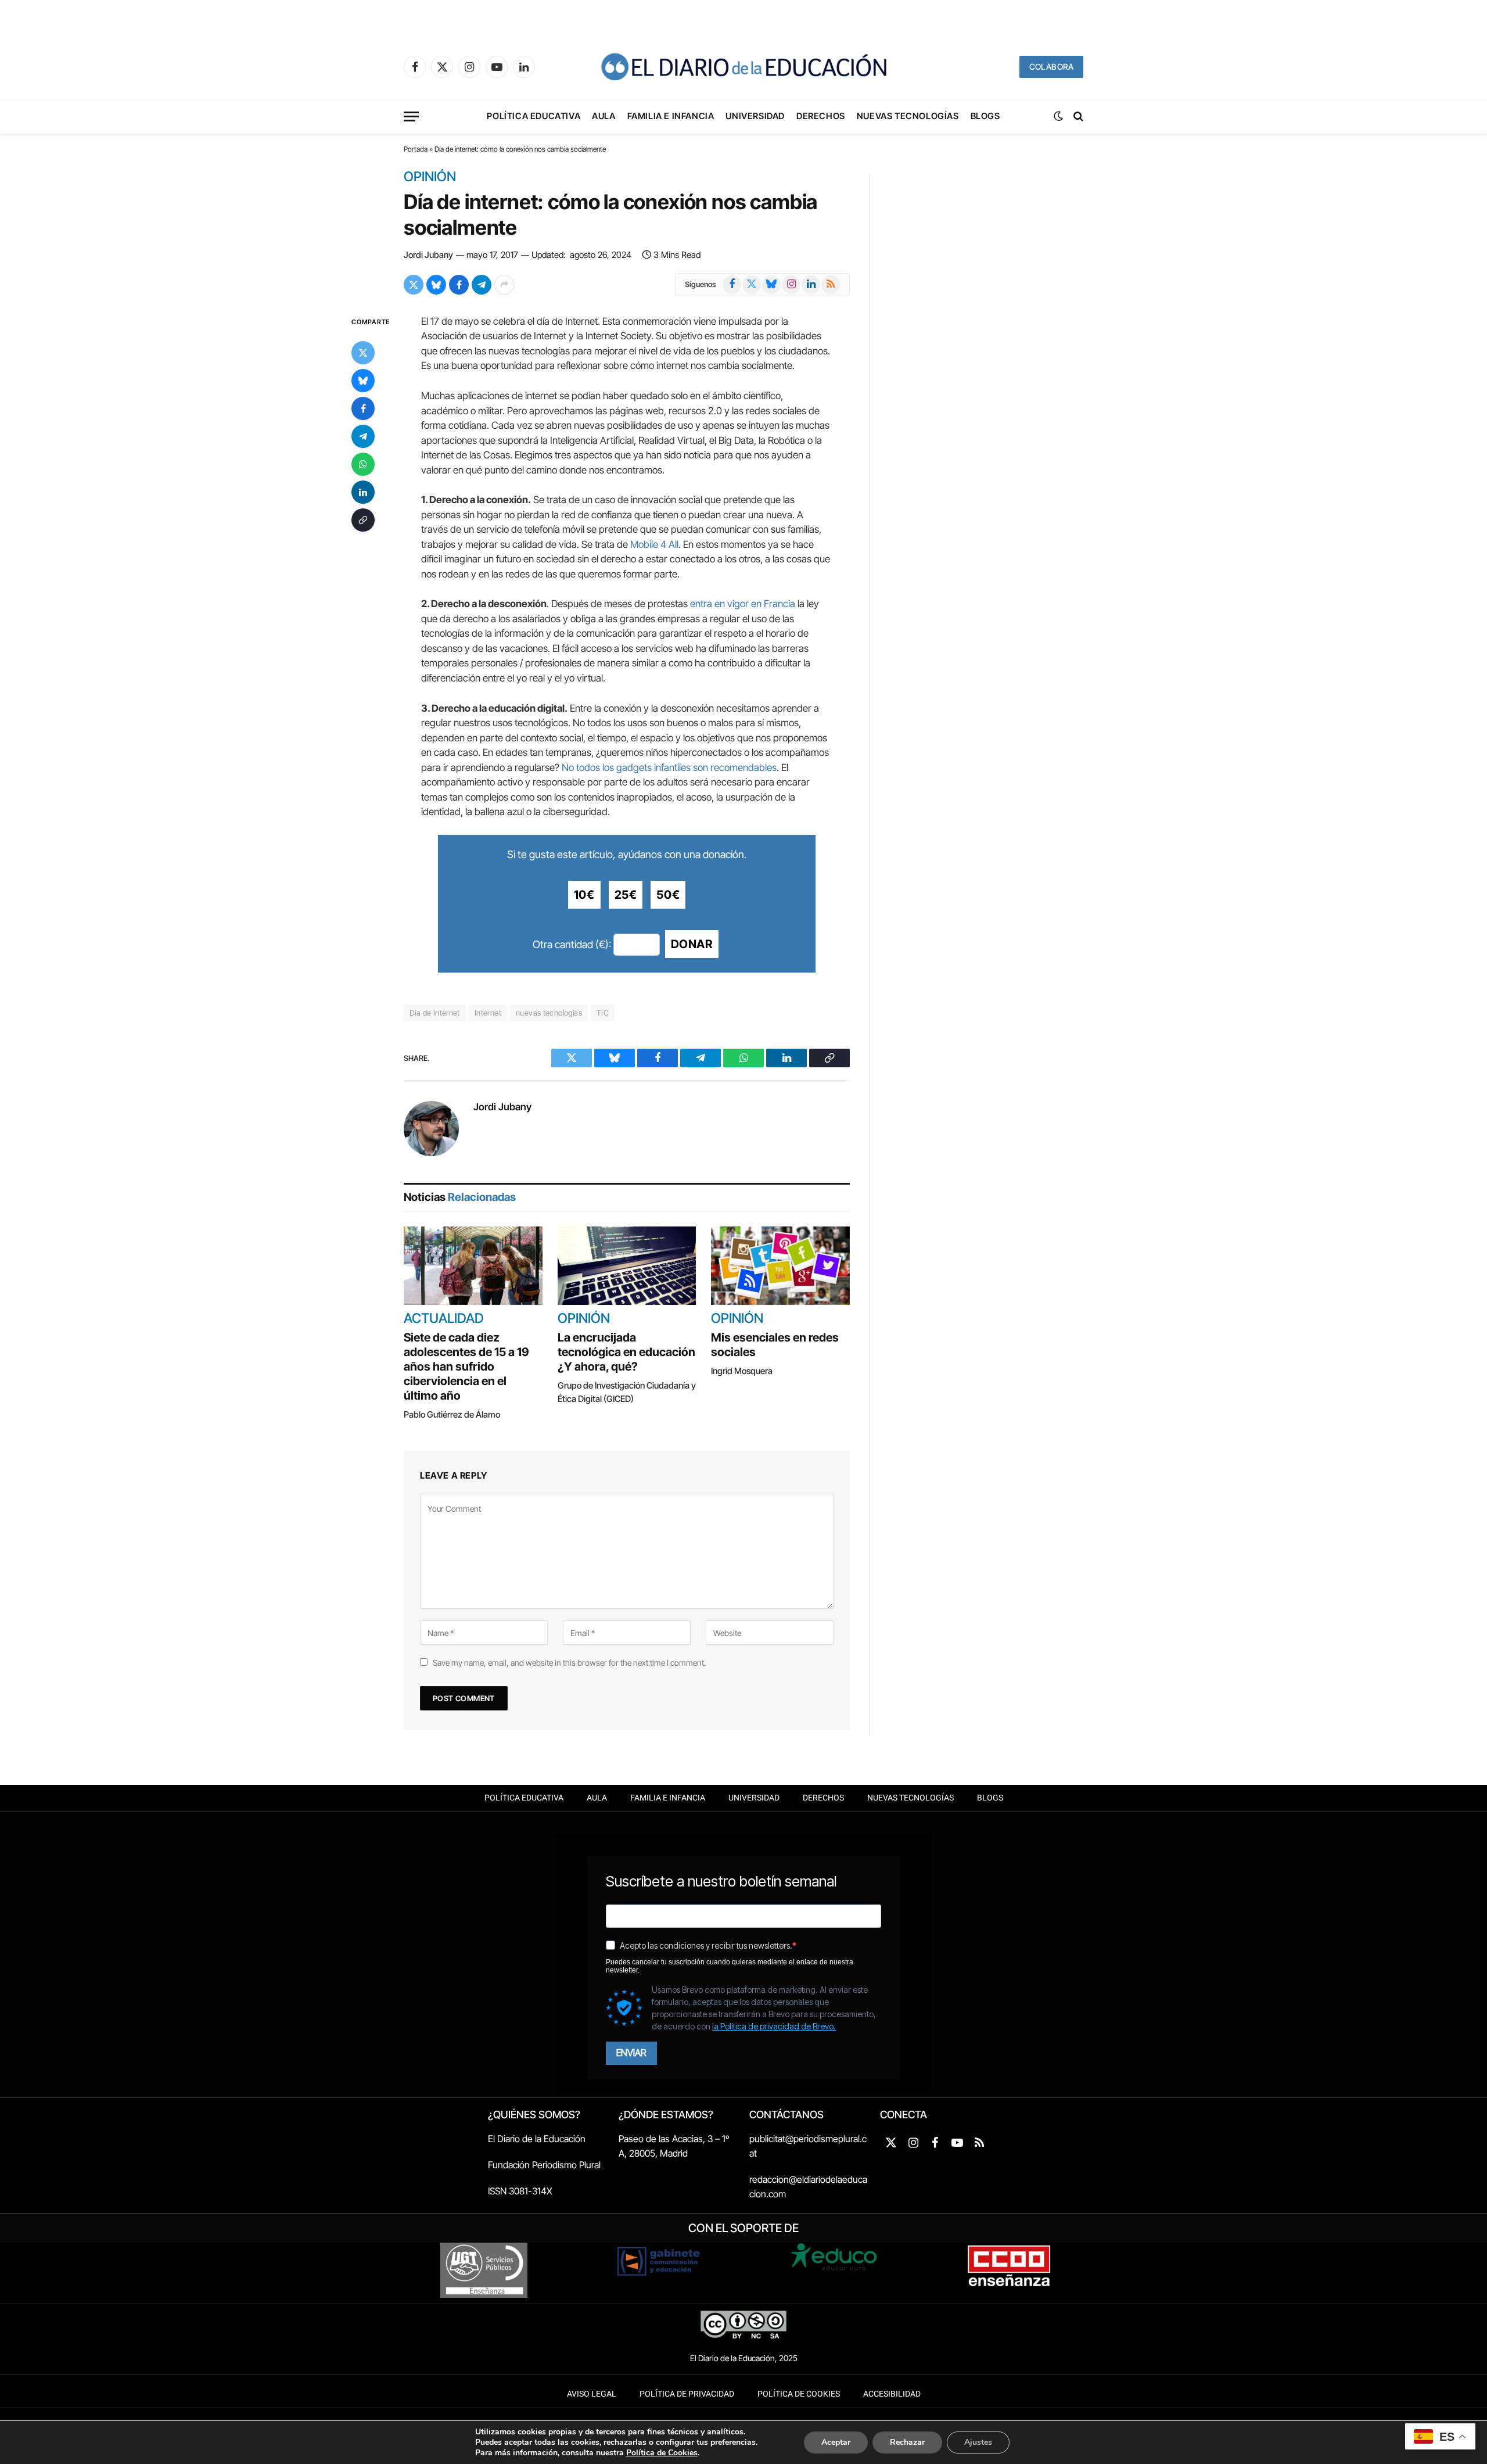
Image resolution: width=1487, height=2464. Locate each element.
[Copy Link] (363, 520)
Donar (692, 944)
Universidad (755, 116)
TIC (603, 1013)
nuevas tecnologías (549, 1013)
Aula (604, 116)
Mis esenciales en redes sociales (775, 1345)
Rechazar (907, 2442)
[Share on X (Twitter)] (414, 285)
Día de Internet (435, 1013)
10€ (584, 895)
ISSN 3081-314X (520, 2191)
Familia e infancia (671, 116)
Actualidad (444, 1319)
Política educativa (534, 116)
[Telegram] (363, 436)
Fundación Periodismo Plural (544, 2165)
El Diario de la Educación (537, 2139)
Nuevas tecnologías (908, 116)
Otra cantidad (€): (572, 944)
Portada (416, 149)
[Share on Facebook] (459, 285)
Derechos (821, 116)
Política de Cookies (799, 2394)
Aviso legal (592, 2394)
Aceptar (836, 2442)
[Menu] (411, 116)
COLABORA (1051, 67)
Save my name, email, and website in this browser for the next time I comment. (569, 1663)
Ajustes (978, 2442)
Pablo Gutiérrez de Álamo (452, 1414)
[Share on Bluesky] (436, 285)
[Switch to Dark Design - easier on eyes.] (1058, 116)
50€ (668, 895)
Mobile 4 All (654, 544)
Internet (488, 1013)
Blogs (985, 116)
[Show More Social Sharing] (504, 285)
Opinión (430, 177)
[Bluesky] (363, 381)
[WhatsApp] (363, 464)
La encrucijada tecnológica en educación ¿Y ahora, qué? (626, 1352)
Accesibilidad (892, 2394)
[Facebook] (363, 408)
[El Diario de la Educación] (743, 67)
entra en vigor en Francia (743, 604)
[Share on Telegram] (482, 285)
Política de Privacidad (687, 2394)
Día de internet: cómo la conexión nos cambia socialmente (610, 214)
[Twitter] (363, 353)
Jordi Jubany (428, 255)
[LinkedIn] (363, 492)
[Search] (1077, 116)
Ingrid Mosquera (742, 1371)
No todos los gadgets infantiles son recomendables (669, 767)
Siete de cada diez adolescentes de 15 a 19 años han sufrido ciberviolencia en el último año (466, 1367)
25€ (626, 895)
